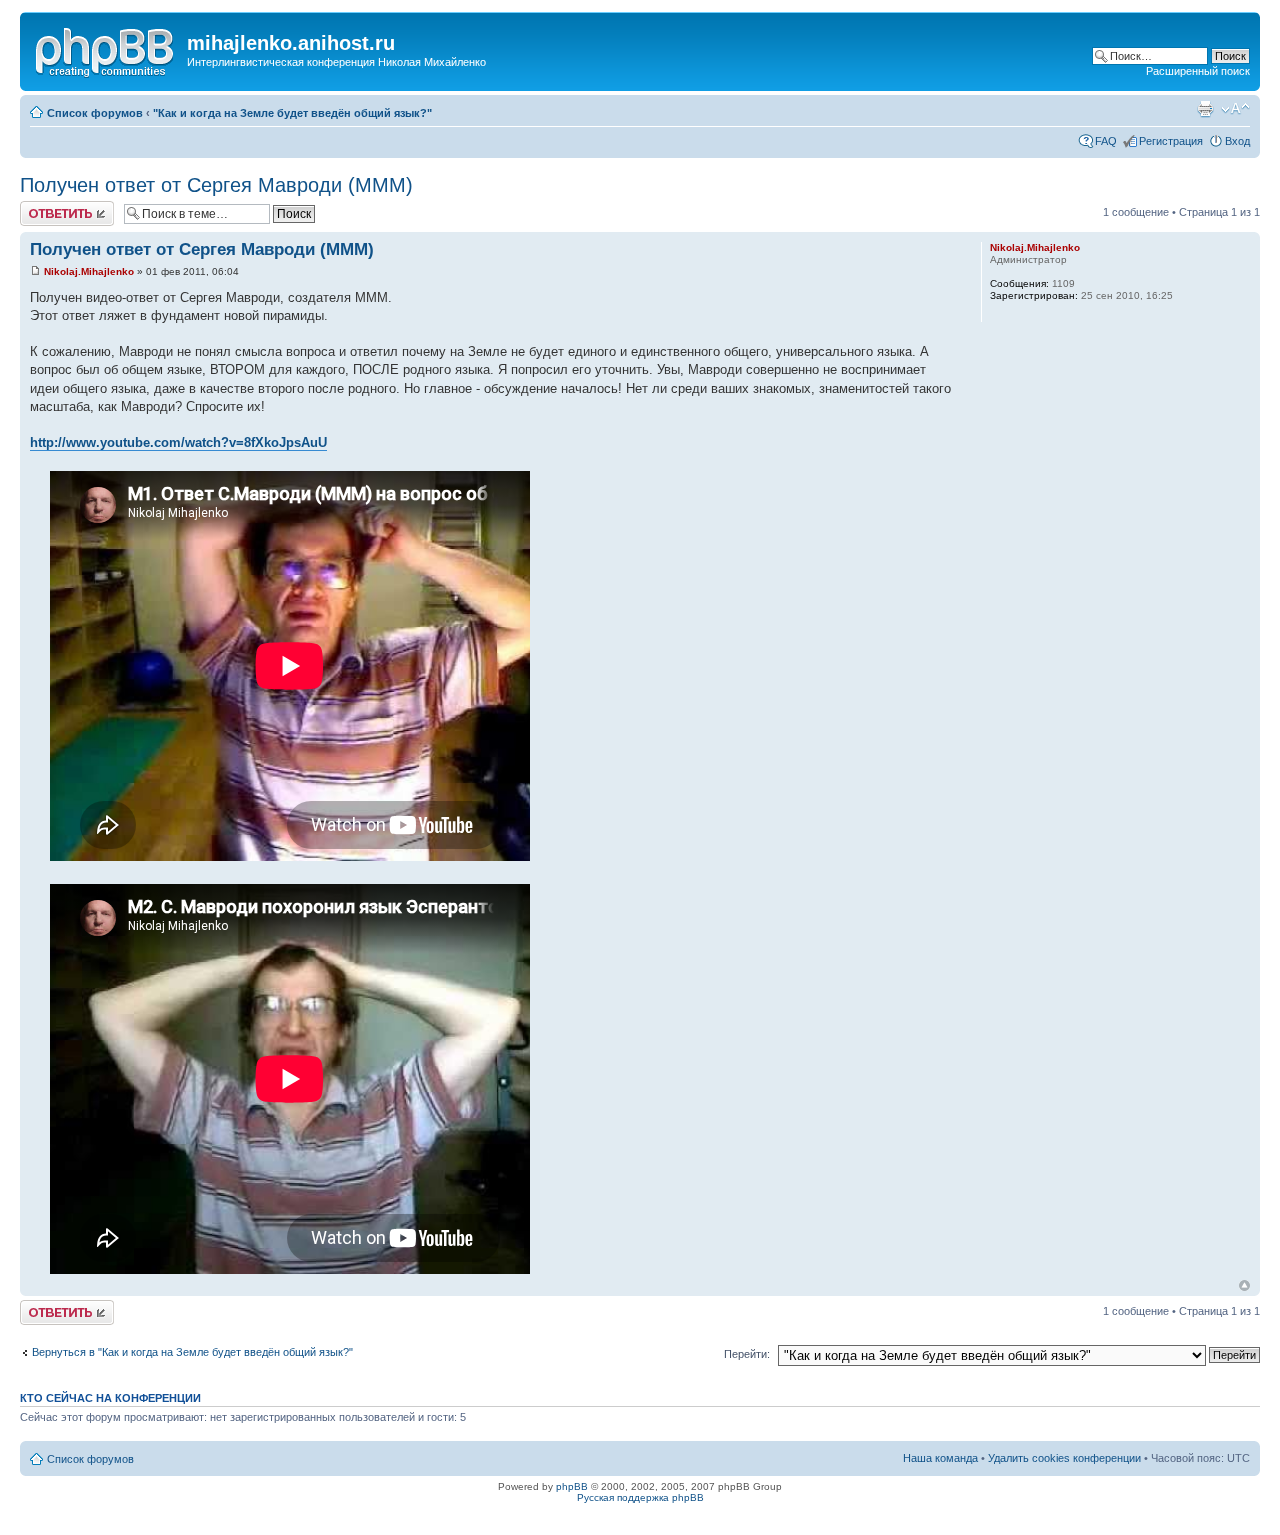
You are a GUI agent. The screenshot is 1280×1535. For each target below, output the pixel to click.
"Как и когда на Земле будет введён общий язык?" (292, 113)
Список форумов (95, 113)
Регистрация (1171, 141)
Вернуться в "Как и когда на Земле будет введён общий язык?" (192, 1352)
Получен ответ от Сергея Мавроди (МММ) (216, 185)
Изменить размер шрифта (1235, 109)
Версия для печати (1205, 109)
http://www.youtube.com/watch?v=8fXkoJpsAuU (178, 442)
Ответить (44, 207)
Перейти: (747, 1354)
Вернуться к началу (1244, 1285)
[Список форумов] (106, 49)
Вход (1237, 141)
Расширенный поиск (1198, 71)
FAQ (1106, 141)
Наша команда (940, 1458)
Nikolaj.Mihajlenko (89, 271)
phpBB (572, 1486)
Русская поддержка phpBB (640, 1497)
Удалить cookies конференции (1064, 1458)
